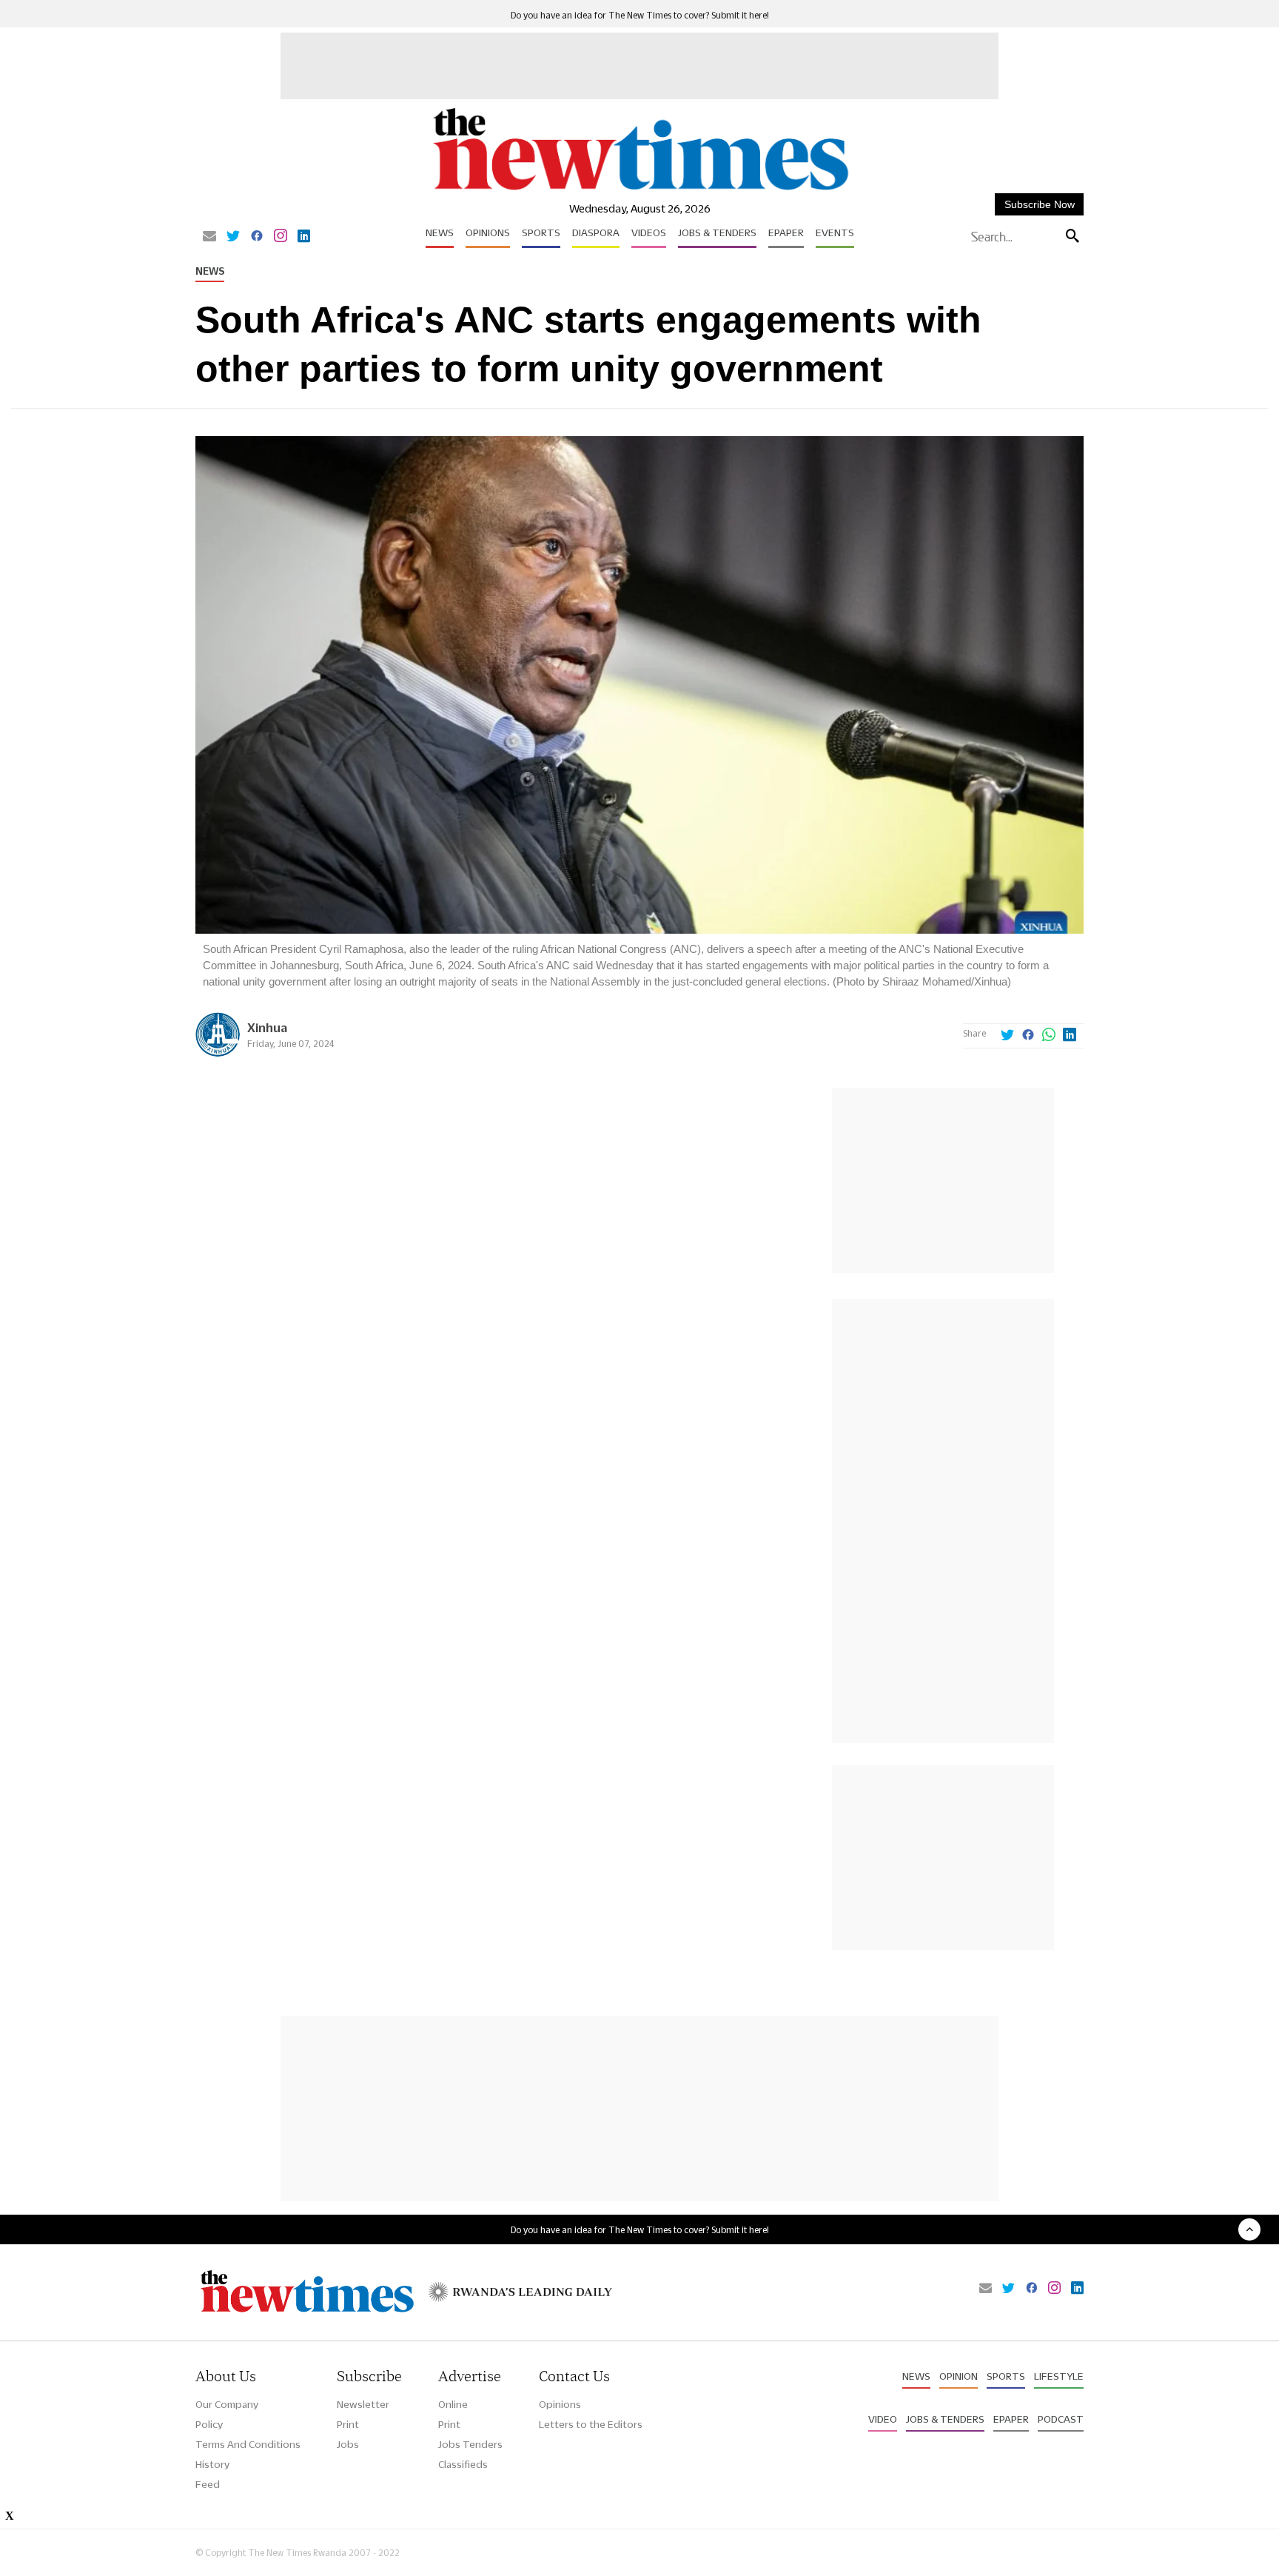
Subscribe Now (1040, 204)
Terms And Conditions (248, 2444)
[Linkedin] (304, 237)
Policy (209, 2424)
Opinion (959, 2376)
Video (883, 2419)
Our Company (227, 2404)
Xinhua (267, 1027)
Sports (541, 232)
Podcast (1061, 2419)
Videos (649, 232)
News (440, 232)
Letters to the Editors (591, 2424)
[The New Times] (640, 191)
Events (835, 232)
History (212, 2464)
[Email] (209, 237)
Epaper (786, 232)
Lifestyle (1059, 2376)
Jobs (348, 2444)
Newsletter (363, 2404)
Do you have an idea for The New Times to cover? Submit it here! (640, 15)
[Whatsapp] (1049, 1036)
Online (453, 2404)
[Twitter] (233, 237)
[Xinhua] (218, 1053)
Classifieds (463, 2464)
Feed (208, 2484)
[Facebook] (257, 237)
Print (348, 2424)
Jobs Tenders (470, 2444)
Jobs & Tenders (717, 232)
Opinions (488, 232)
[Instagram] (281, 237)
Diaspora (596, 232)
